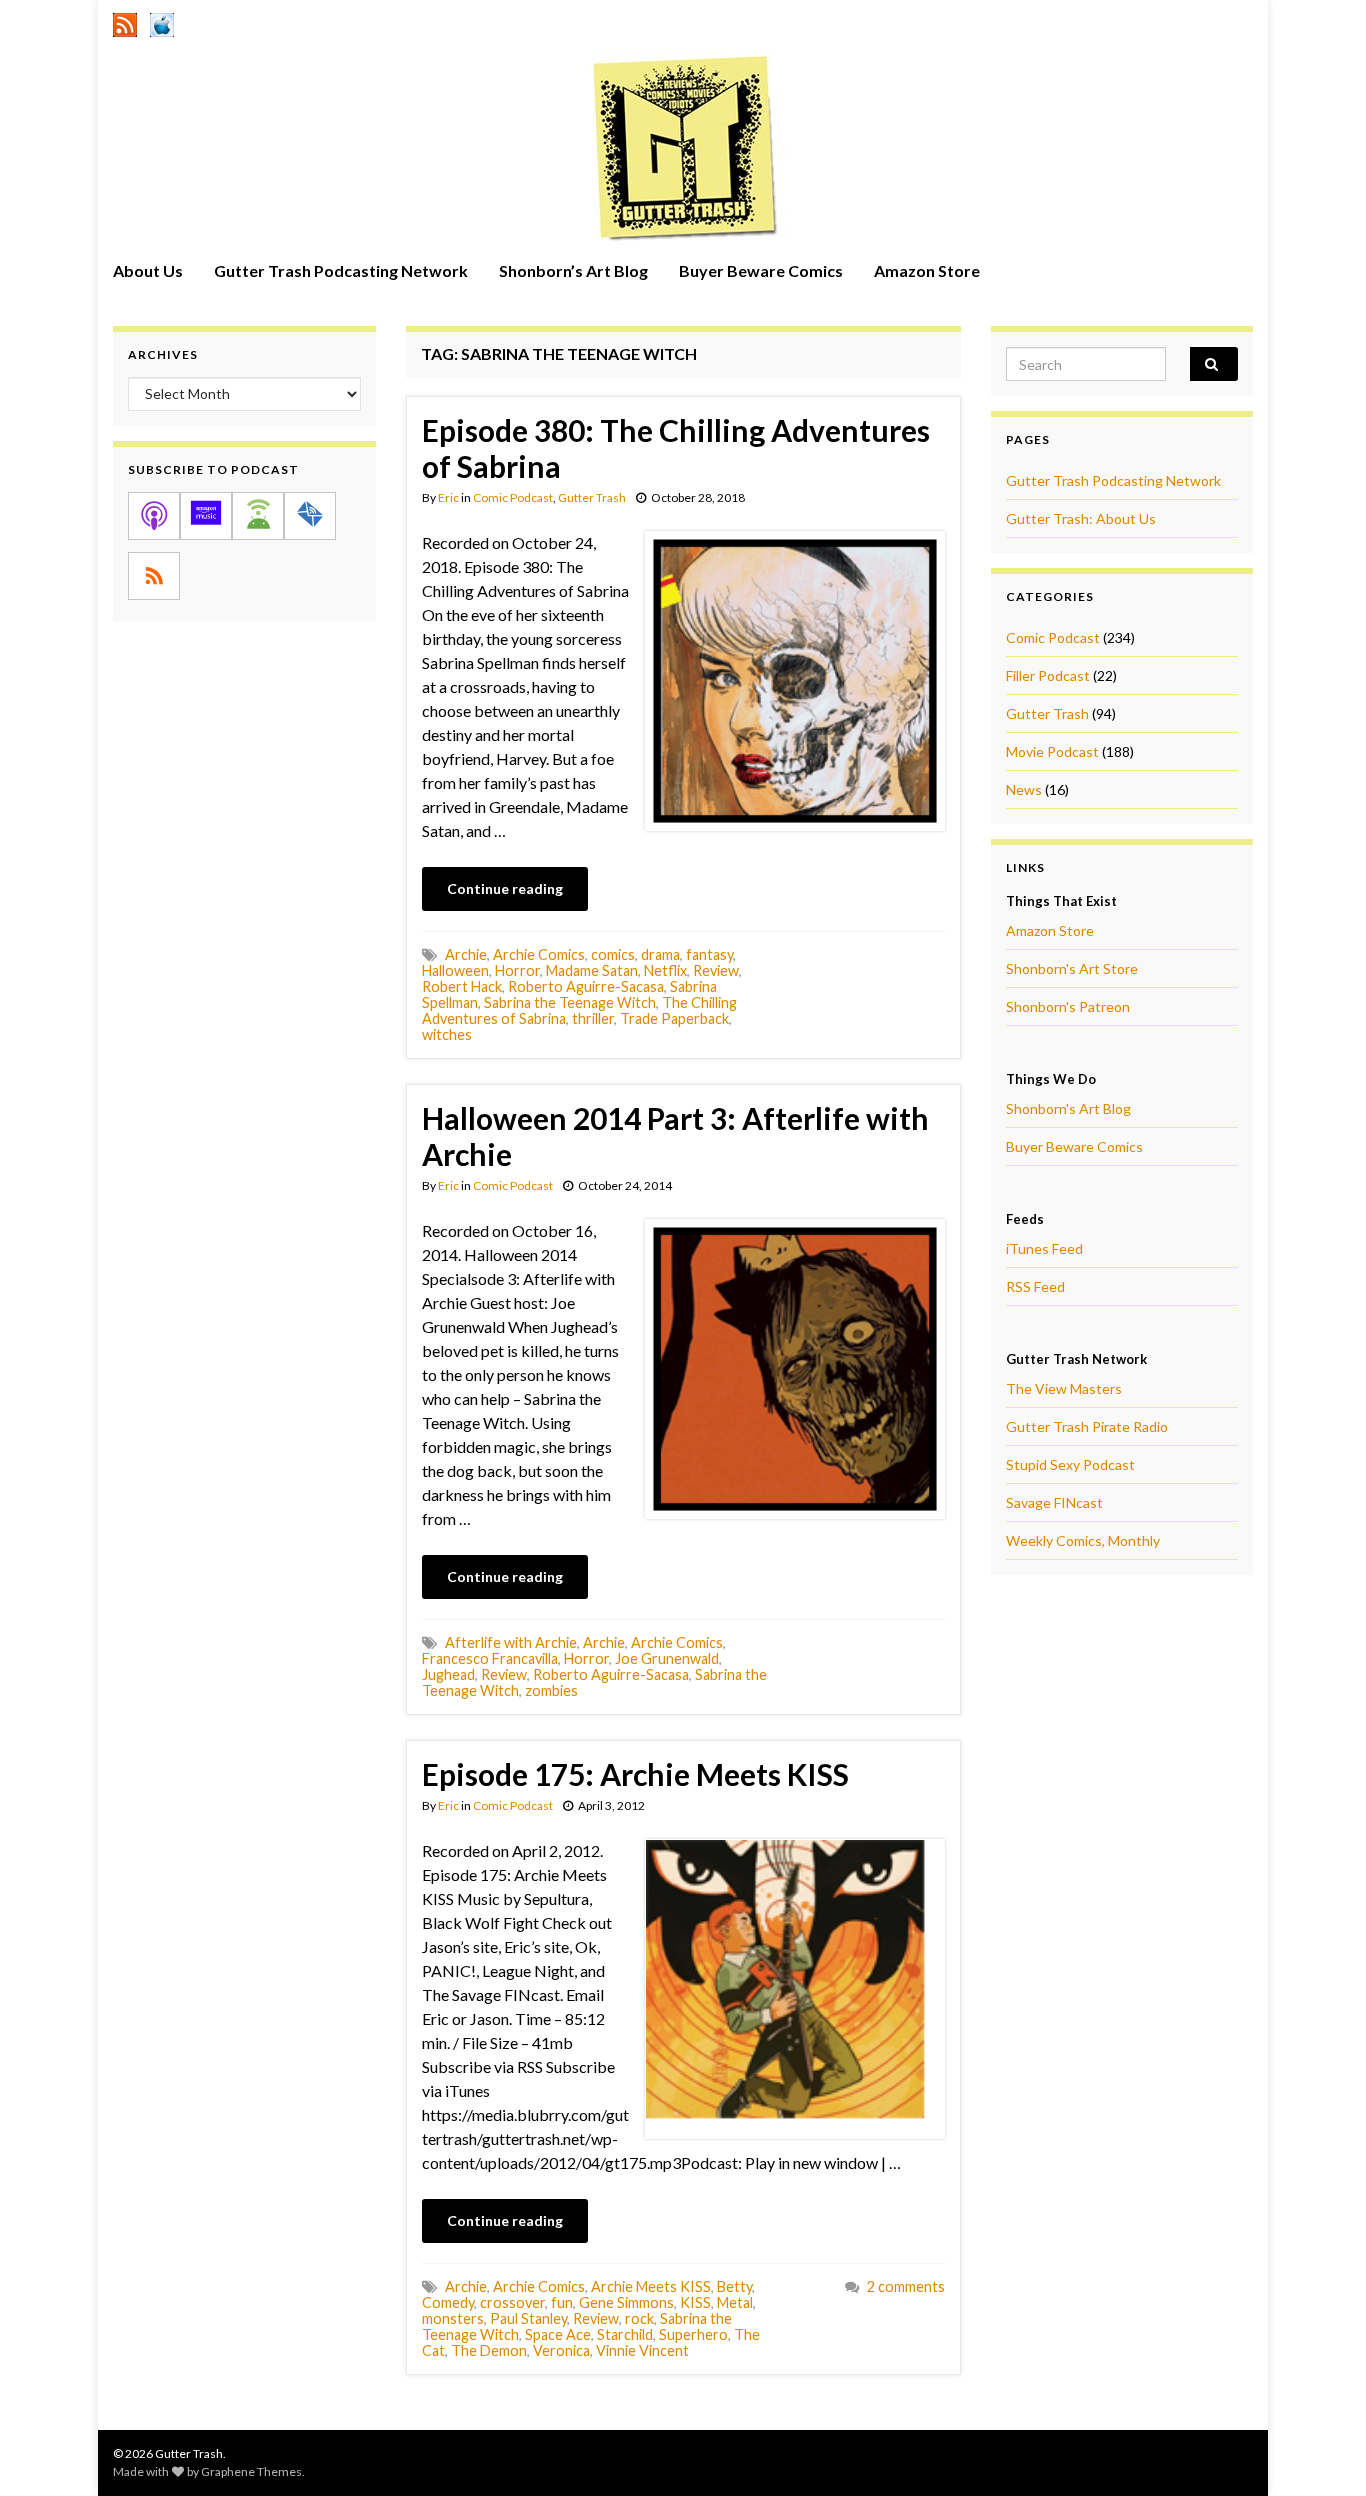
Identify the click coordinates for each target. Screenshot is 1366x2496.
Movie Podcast (1052, 751)
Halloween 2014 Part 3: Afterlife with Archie (675, 1136)
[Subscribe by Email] (310, 516)
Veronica (561, 2350)
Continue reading (505, 888)
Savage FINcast (1054, 1502)
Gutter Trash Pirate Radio (1087, 1426)
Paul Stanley (528, 2318)
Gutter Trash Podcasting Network (341, 270)
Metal (735, 2302)
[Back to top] (1321, 2451)
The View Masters (1064, 1388)
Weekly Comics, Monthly (1083, 1540)
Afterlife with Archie (511, 1642)
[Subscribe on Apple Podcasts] (154, 516)
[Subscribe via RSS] (154, 576)
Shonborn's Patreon (1068, 1006)
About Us (148, 270)
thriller (593, 1018)
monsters (453, 2318)
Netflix (665, 970)
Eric (448, 497)
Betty (734, 2286)
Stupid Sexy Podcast (1070, 1464)
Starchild (625, 2334)
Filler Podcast (1048, 675)
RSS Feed (1035, 1286)
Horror (517, 970)
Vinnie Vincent (642, 2350)
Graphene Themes (251, 2471)
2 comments (906, 2286)
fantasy (709, 954)
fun (562, 2302)
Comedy (448, 2302)
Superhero (693, 2334)
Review (716, 970)
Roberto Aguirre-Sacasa (586, 986)
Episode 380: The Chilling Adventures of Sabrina (676, 448)
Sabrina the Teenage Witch (570, 1002)
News (1024, 789)
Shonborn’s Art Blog (573, 270)
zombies (551, 1690)
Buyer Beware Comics (761, 270)
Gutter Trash (592, 497)
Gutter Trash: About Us (1081, 518)
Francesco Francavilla (490, 1658)
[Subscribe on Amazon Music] (206, 516)
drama (660, 954)
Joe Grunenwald (667, 1658)
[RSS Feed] (125, 21)
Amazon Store (927, 270)
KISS (695, 2302)
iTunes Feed (1044, 1248)
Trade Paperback (674, 1018)
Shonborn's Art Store (1072, 968)
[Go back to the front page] (683, 147)
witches (447, 1034)
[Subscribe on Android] (258, 516)
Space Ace (558, 2334)
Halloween (455, 970)
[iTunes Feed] (162, 21)
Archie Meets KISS (651, 2286)
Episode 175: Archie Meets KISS (635, 1774)
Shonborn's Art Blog (1068, 1108)
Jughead (448, 1674)
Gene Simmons (626, 2302)
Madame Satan (592, 970)
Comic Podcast (513, 497)
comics (613, 954)
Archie (466, 954)
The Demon (489, 2350)
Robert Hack (462, 986)
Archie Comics (539, 954)
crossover (512, 2302)
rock (639, 2318)
